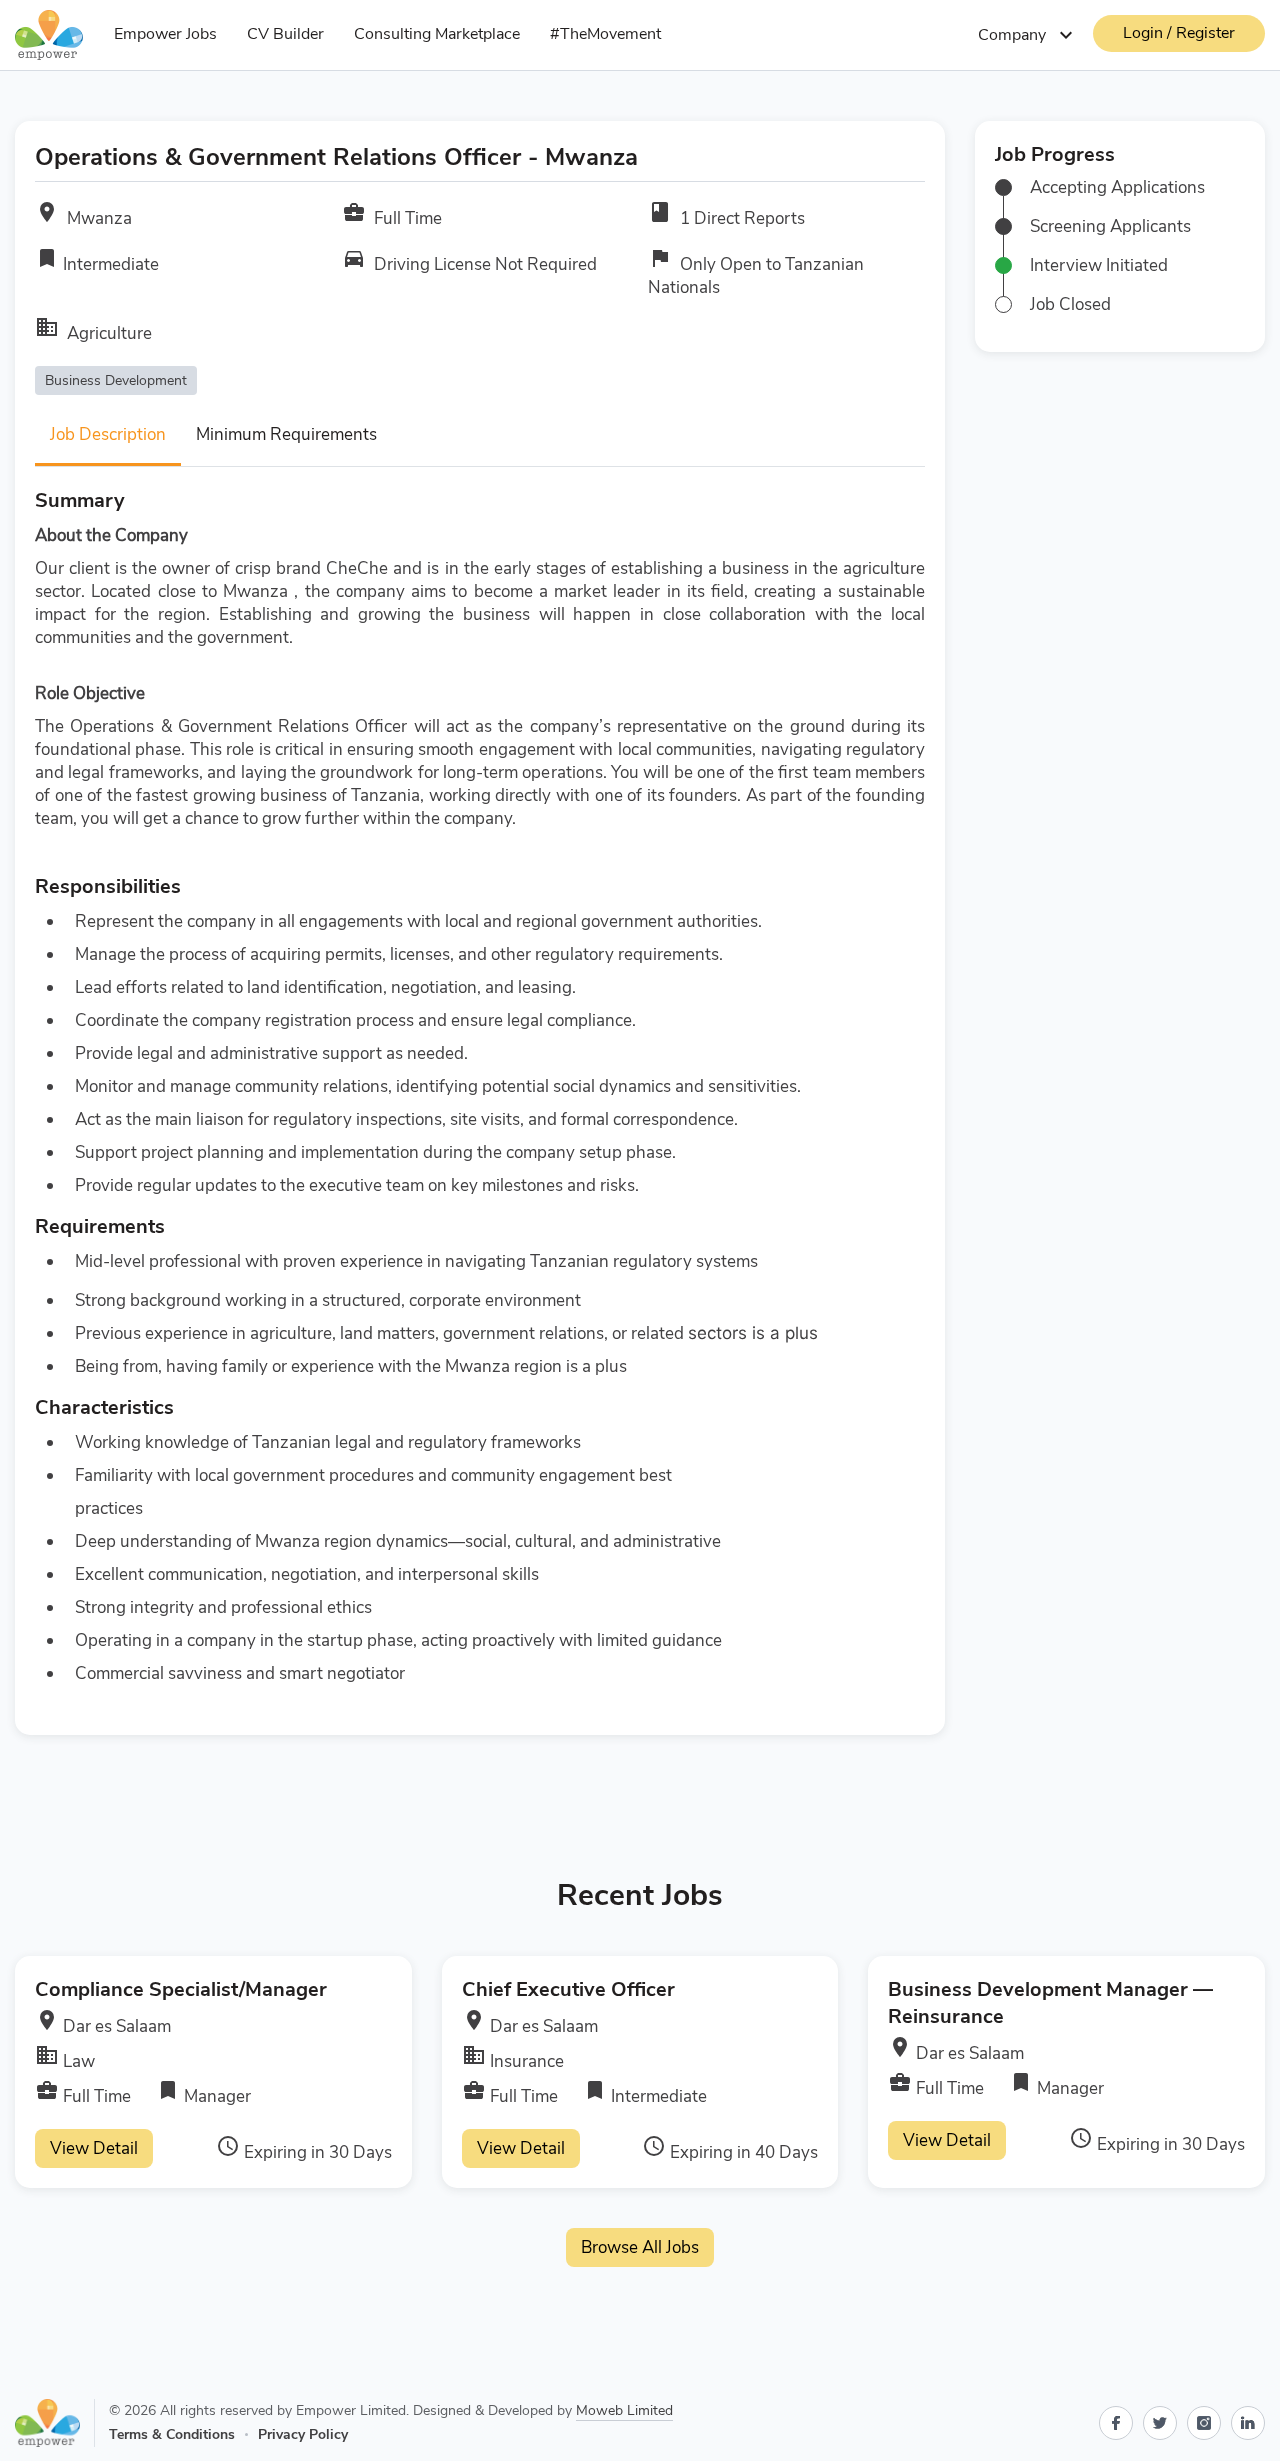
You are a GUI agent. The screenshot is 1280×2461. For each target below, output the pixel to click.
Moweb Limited (624, 2410)
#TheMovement (605, 34)
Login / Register (1179, 33)
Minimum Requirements (286, 434)
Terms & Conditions (172, 2434)
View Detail (94, 2148)
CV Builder (285, 34)
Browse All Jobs (640, 2247)
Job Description (108, 434)
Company (1028, 35)
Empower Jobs (165, 34)
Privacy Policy (303, 2434)
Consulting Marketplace (437, 34)
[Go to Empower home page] (55, 2423)
